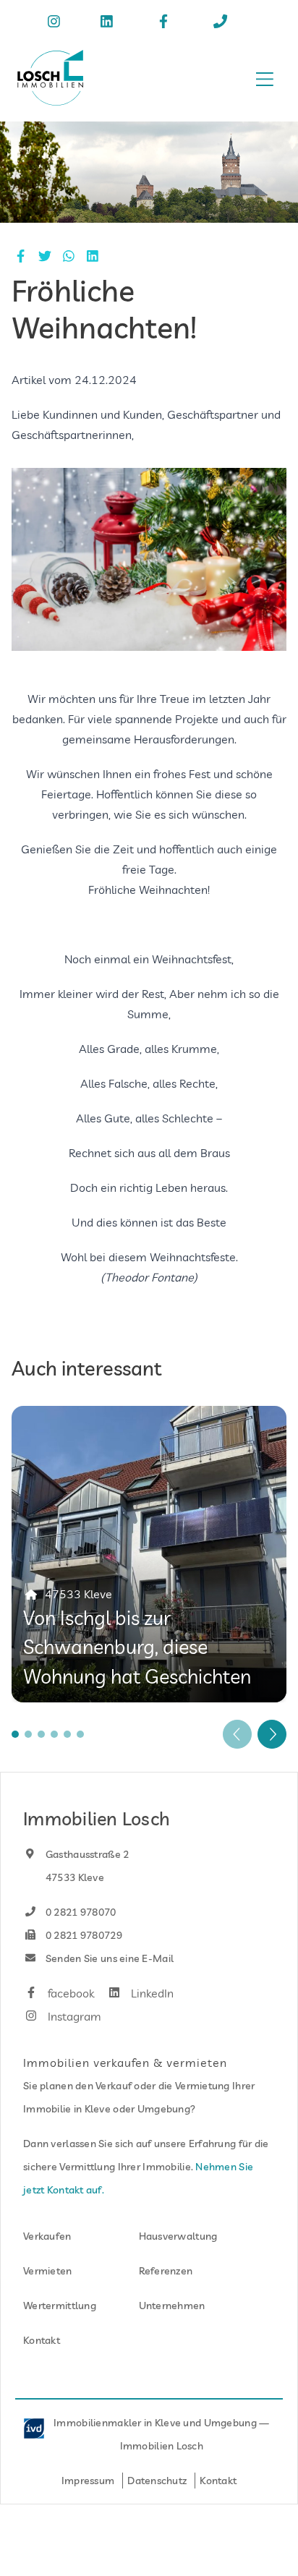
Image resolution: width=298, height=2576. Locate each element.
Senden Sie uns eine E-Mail (108, 1958)
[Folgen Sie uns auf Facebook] (166, 23)
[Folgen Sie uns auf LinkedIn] (110, 23)
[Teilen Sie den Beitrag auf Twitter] (44, 256)
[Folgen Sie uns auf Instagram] (57, 23)
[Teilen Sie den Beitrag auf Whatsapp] (68, 256)
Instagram (73, 2016)
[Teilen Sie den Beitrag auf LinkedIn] (93, 256)
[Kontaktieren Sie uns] (223, 23)
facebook (69, 1993)
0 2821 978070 (80, 1912)
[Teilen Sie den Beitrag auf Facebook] (21, 256)
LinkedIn (150, 1993)
